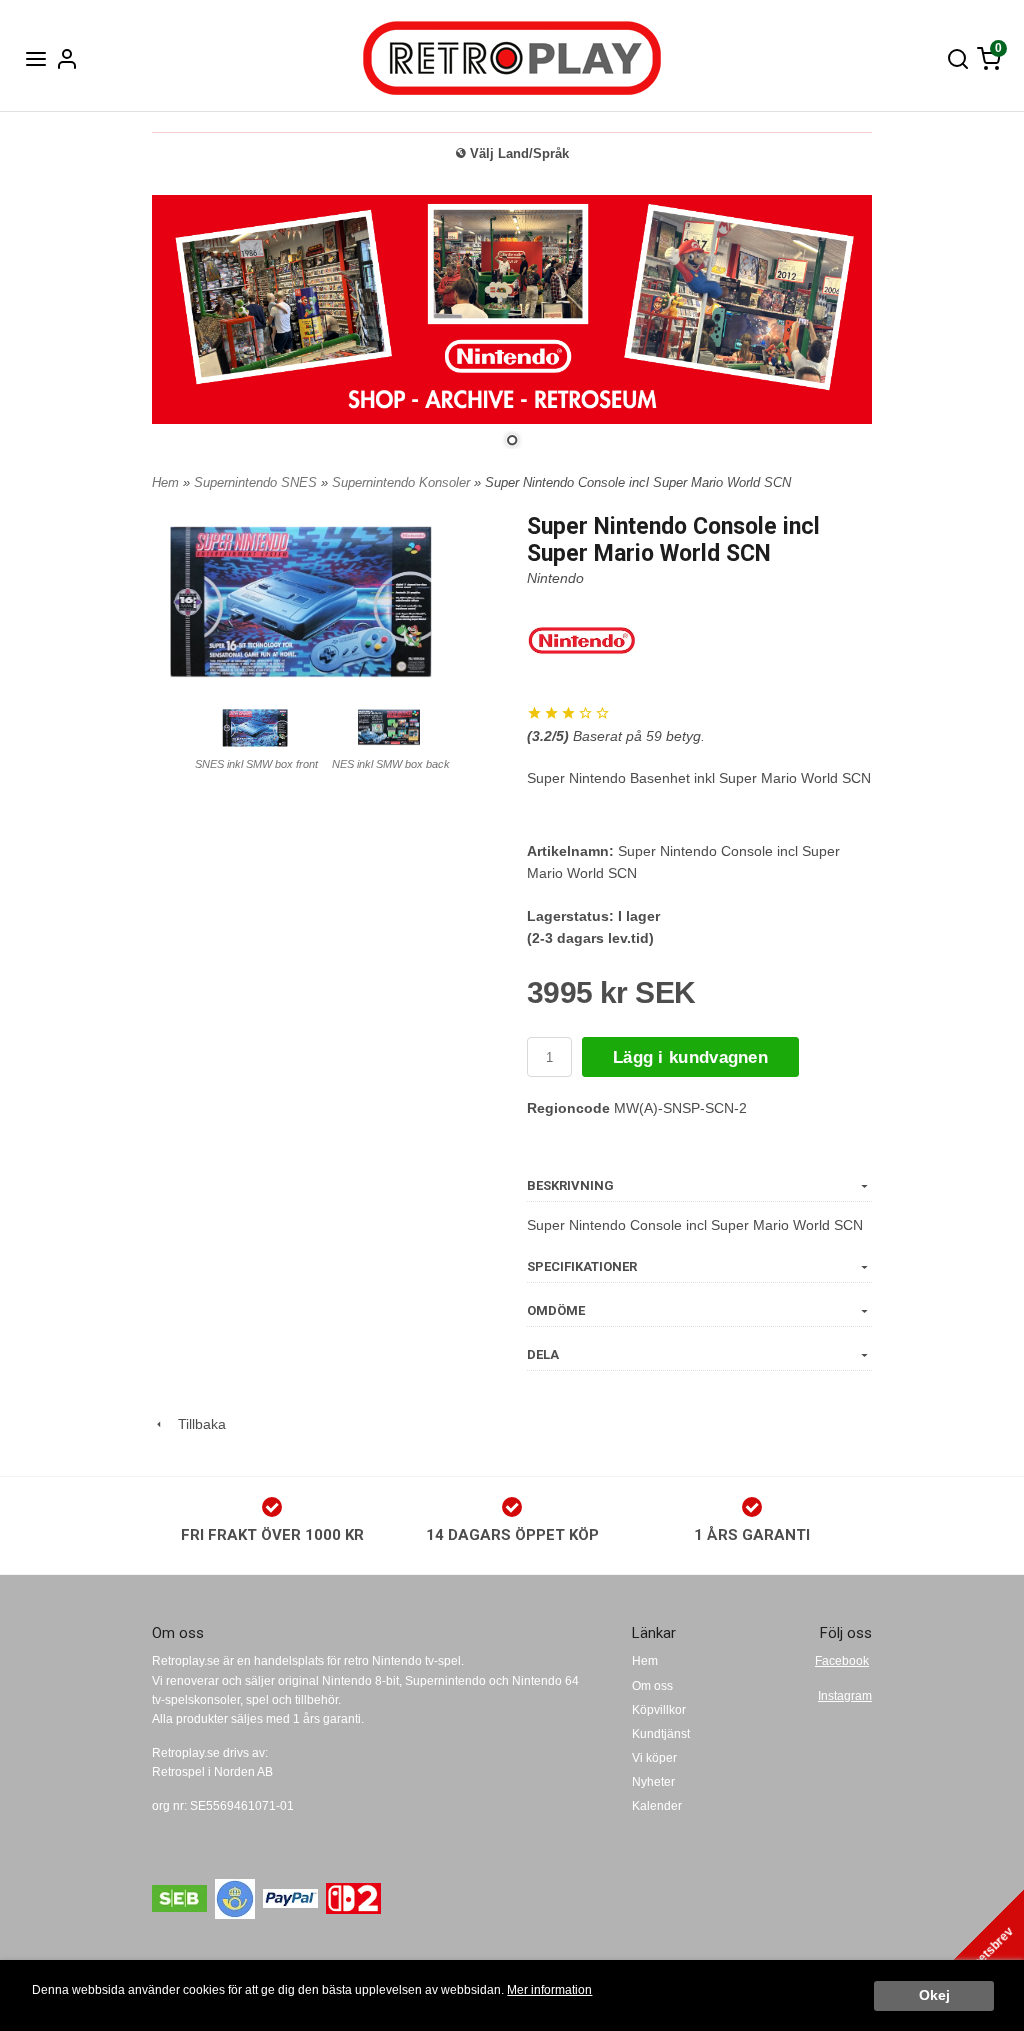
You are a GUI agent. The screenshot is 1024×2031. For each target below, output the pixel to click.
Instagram (845, 1696)
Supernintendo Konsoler (403, 482)
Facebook (842, 1661)
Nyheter (653, 1782)
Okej (934, 1995)
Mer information (549, 1990)
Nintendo (555, 578)
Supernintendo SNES (257, 482)
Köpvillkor (659, 1710)
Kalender (657, 1806)
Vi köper (654, 1758)
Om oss (652, 1686)
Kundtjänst (661, 1734)
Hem (165, 482)
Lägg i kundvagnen (690, 1057)
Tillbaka (196, 1424)
